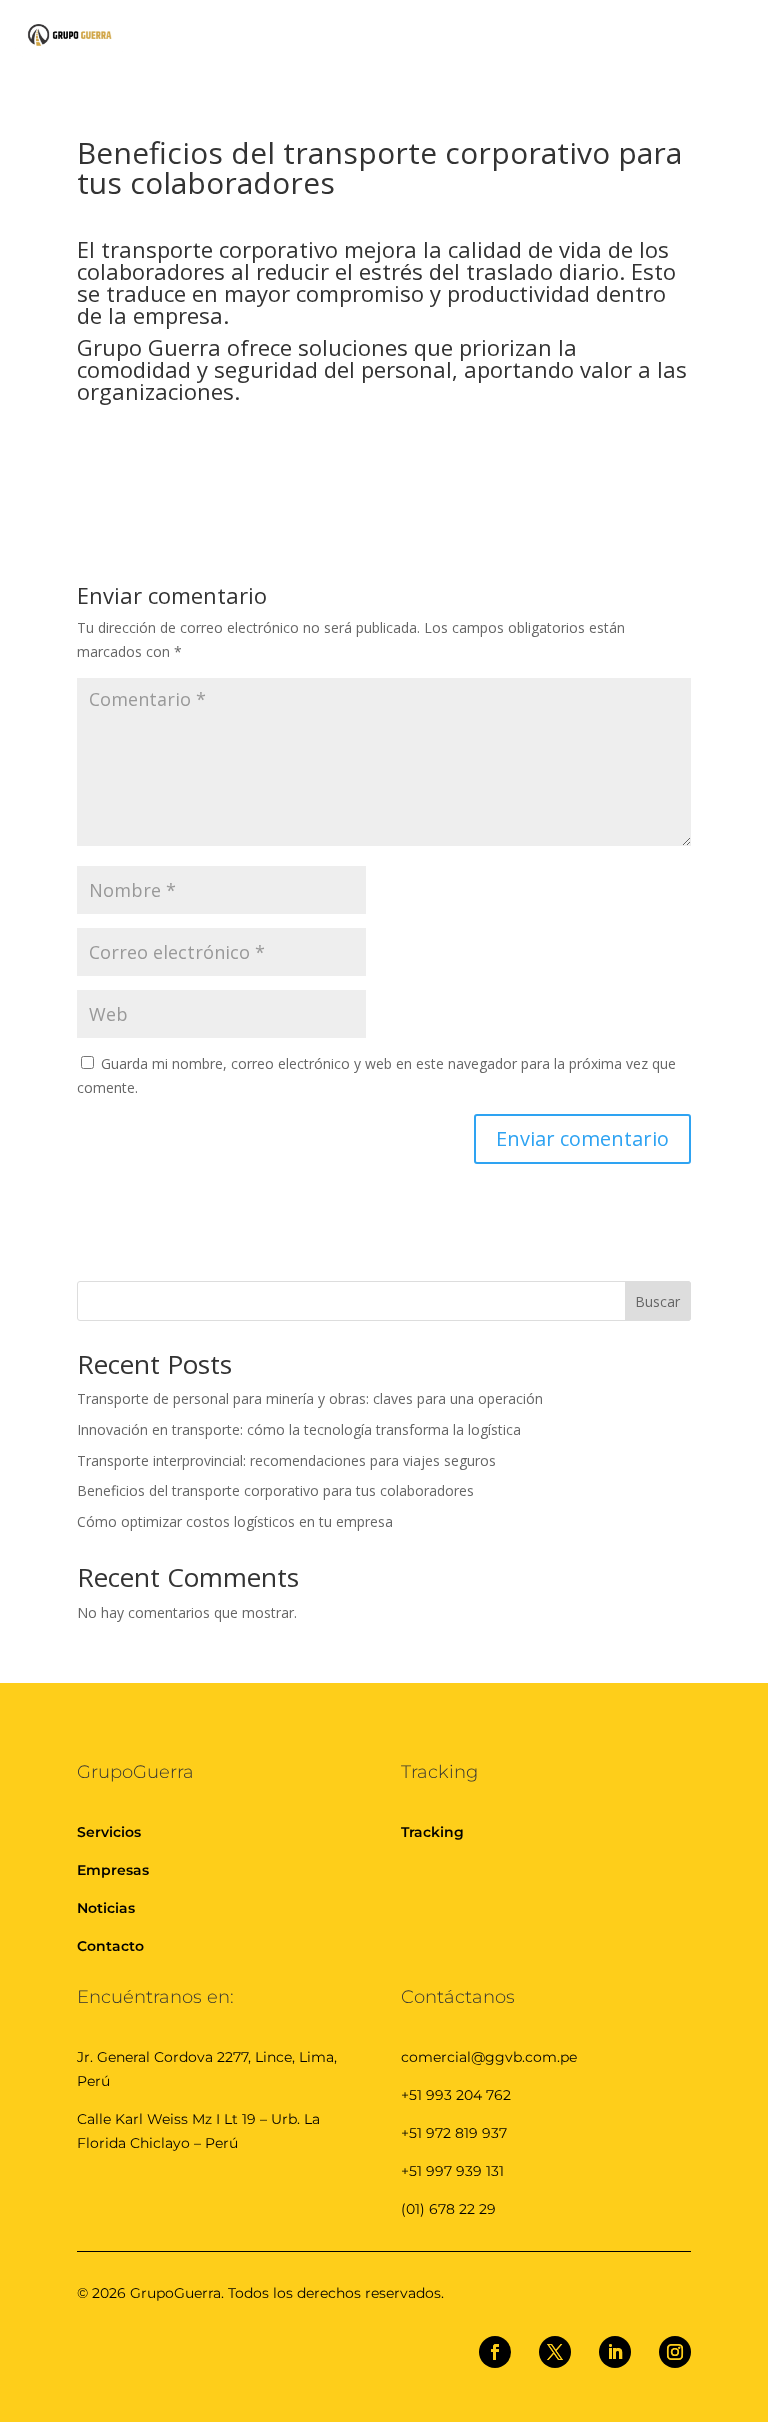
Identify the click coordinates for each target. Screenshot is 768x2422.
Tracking (432, 1832)
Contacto (110, 1946)
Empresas (113, 1870)
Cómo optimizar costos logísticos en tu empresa (235, 1521)
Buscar (657, 1301)
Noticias (106, 1908)
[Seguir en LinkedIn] (615, 2352)
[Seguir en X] (555, 2352)
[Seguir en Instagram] (675, 2352)
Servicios (109, 1832)
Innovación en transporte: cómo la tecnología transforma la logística (299, 1429)
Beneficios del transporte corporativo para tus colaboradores (275, 1490)
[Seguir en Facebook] (495, 2352)
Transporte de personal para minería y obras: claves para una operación (310, 1398)
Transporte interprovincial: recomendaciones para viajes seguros (286, 1460)
